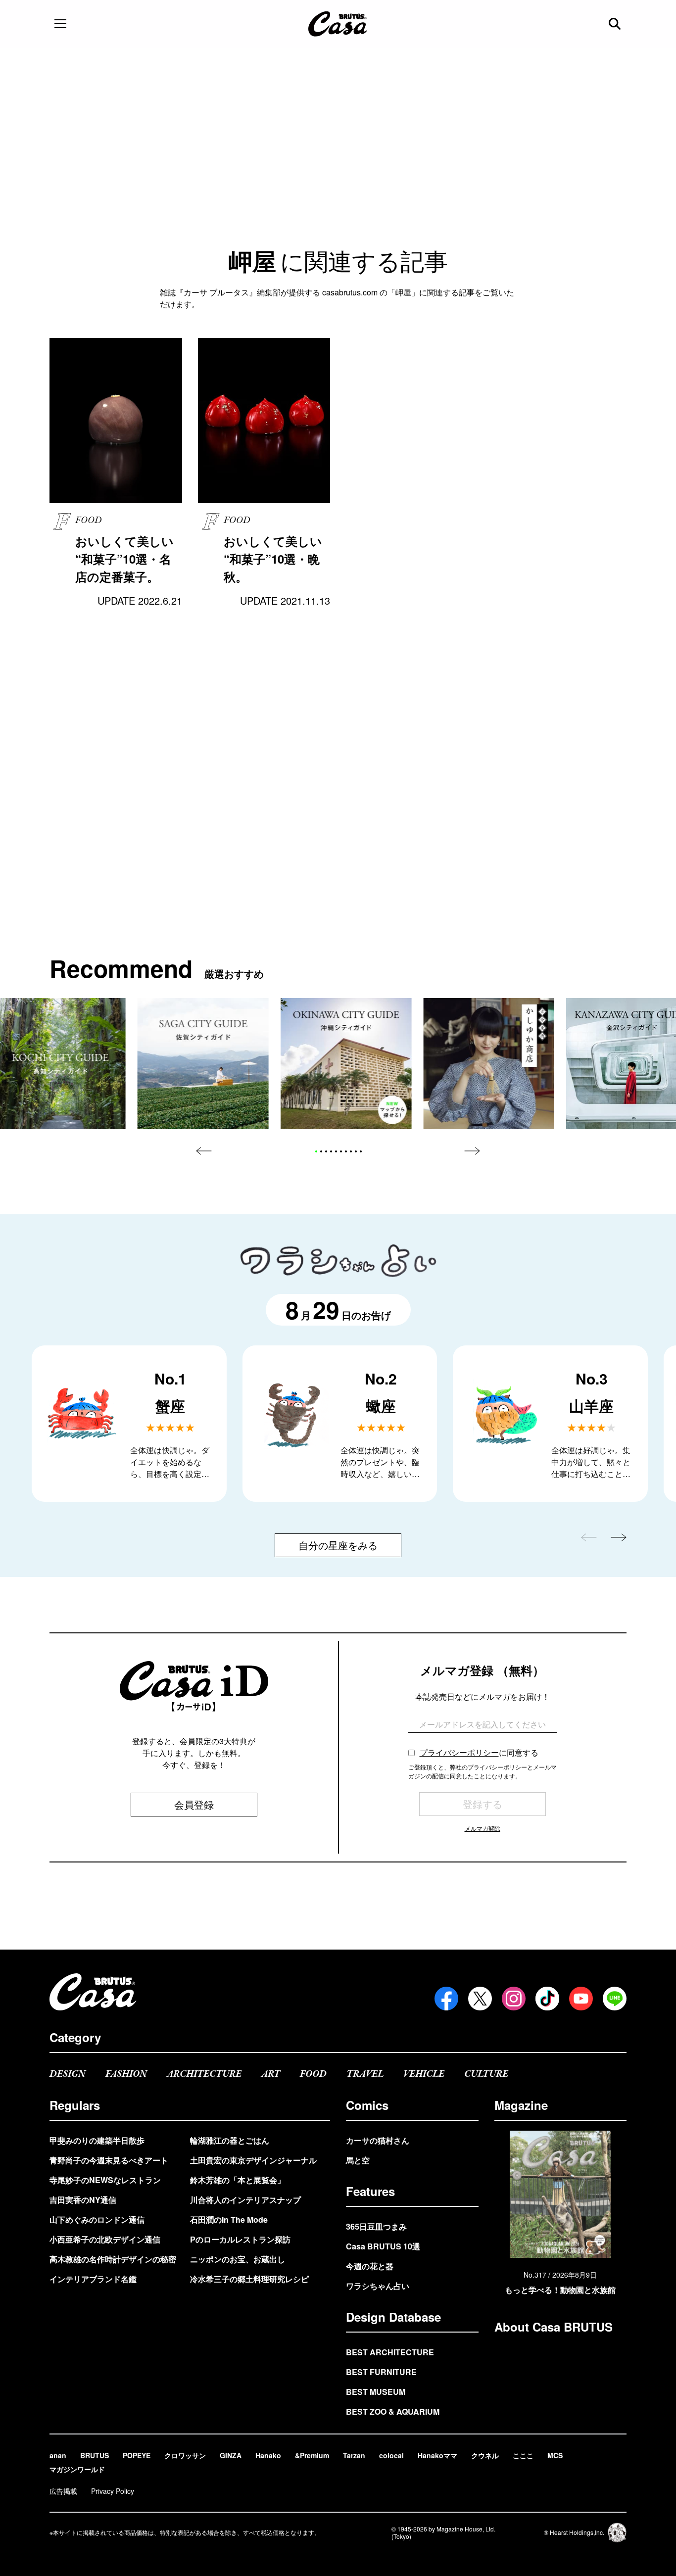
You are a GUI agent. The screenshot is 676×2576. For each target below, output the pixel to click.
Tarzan (354, 2455)
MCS (555, 2455)
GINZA (231, 2455)
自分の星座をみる (338, 1545)
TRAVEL (365, 2074)
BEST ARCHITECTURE (390, 2352)
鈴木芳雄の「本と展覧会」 (238, 2180)
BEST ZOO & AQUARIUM (393, 2411)
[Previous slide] (204, 1151)
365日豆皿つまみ (376, 2226)
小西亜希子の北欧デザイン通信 (105, 2239)
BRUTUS (95, 2455)
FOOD (313, 2074)
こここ (523, 2455)
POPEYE (137, 2455)
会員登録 (194, 1804)
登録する (483, 1804)
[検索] (616, 24)
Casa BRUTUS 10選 (383, 2246)
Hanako (268, 2455)
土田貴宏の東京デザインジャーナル (253, 2160)
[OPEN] (60, 24)
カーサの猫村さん (378, 2140)
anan (58, 2455)
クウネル (485, 2455)
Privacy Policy (113, 2491)
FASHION (126, 2074)
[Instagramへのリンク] (514, 1999)
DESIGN (68, 2074)
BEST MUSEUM (376, 2392)
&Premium (312, 2455)
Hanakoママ (437, 2455)
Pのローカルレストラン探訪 (240, 2239)
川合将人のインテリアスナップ (245, 2200)
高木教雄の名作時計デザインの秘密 (113, 2259)
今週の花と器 (370, 2266)
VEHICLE (424, 2074)
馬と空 (358, 2160)
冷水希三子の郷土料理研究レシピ (249, 2279)
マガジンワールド (77, 2469)
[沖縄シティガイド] (346, 1064)
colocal (391, 2455)
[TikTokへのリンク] (547, 1999)
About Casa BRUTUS (554, 2327)
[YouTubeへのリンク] (581, 1999)
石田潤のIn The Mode (229, 2219)
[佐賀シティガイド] (203, 1064)
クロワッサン (185, 2455)
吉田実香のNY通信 (83, 2200)
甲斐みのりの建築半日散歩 (97, 2140)
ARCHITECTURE (204, 2074)
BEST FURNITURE (381, 2372)
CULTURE (486, 2074)
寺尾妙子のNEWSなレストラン (105, 2180)
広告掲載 (63, 2491)
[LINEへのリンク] (615, 1999)
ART (271, 2074)
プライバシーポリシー (459, 1752)
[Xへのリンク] (480, 1999)
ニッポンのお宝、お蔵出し (238, 2259)
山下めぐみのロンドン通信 (97, 2219)
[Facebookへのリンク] (446, 1999)
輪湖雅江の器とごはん (230, 2140)
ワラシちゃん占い (378, 2286)
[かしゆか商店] (489, 1064)
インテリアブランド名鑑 (93, 2279)
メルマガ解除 (483, 1828)
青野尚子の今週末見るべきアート (109, 2160)
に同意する (479, 1752)
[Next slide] (472, 1151)
